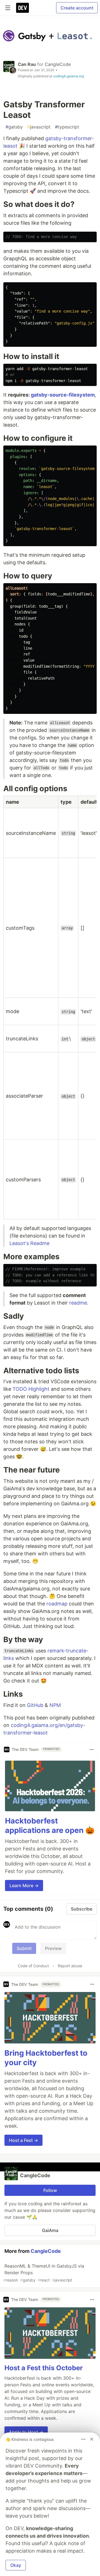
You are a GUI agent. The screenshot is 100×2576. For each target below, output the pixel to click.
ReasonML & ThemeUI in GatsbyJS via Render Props (44, 2273)
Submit (24, 1948)
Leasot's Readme (29, 1243)
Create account (77, 8)
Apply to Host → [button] (26, 2432)
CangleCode (58, 64)
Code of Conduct (33, 1966)
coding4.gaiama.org (68, 76)
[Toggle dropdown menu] (92, 1749)
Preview (53, 1948)
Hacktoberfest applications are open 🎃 (50, 1826)
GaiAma (50, 2230)
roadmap (57, 1604)
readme (78, 1303)
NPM (55, 1705)
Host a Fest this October (44, 2368)
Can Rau (27, 64)
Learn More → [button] (24, 1885)
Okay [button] (16, 2565)
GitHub (35, 1705)
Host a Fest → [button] (23, 2140)
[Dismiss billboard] (92, 2439)
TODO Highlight (31, 1389)
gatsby (14, 127)
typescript (67, 127)
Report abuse (70, 1966)
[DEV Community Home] (22, 8)
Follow (50, 2190)
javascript (39, 127)
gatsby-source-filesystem (63, 395)
